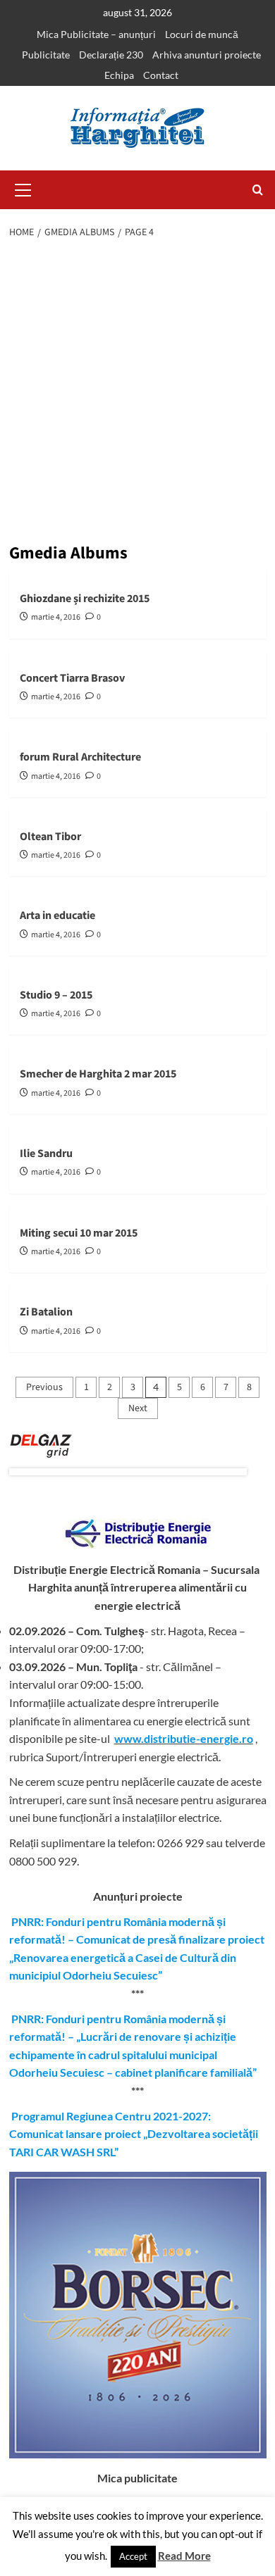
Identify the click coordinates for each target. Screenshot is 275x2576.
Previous (44, 1387)
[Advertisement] (137, 393)
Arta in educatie (57, 915)
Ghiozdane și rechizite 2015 (85, 599)
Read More (184, 2556)
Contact (161, 75)
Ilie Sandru (46, 1153)
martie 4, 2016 (56, 617)
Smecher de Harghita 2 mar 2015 (98, 1074)
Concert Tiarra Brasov (72, 678)
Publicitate (46, 55)
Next (138, 1408)
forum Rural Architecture (80, 757)
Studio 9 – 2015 (56, 995)
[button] (23, 188)
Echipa (119, 75)
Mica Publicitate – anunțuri (96, 34)
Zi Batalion (46, 1312)
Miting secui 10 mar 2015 (79, 1233)
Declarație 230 (111, 55)
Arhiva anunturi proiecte (207, 55)
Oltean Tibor (50, 837)
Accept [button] (133, 2556)
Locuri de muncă (202, 34)
